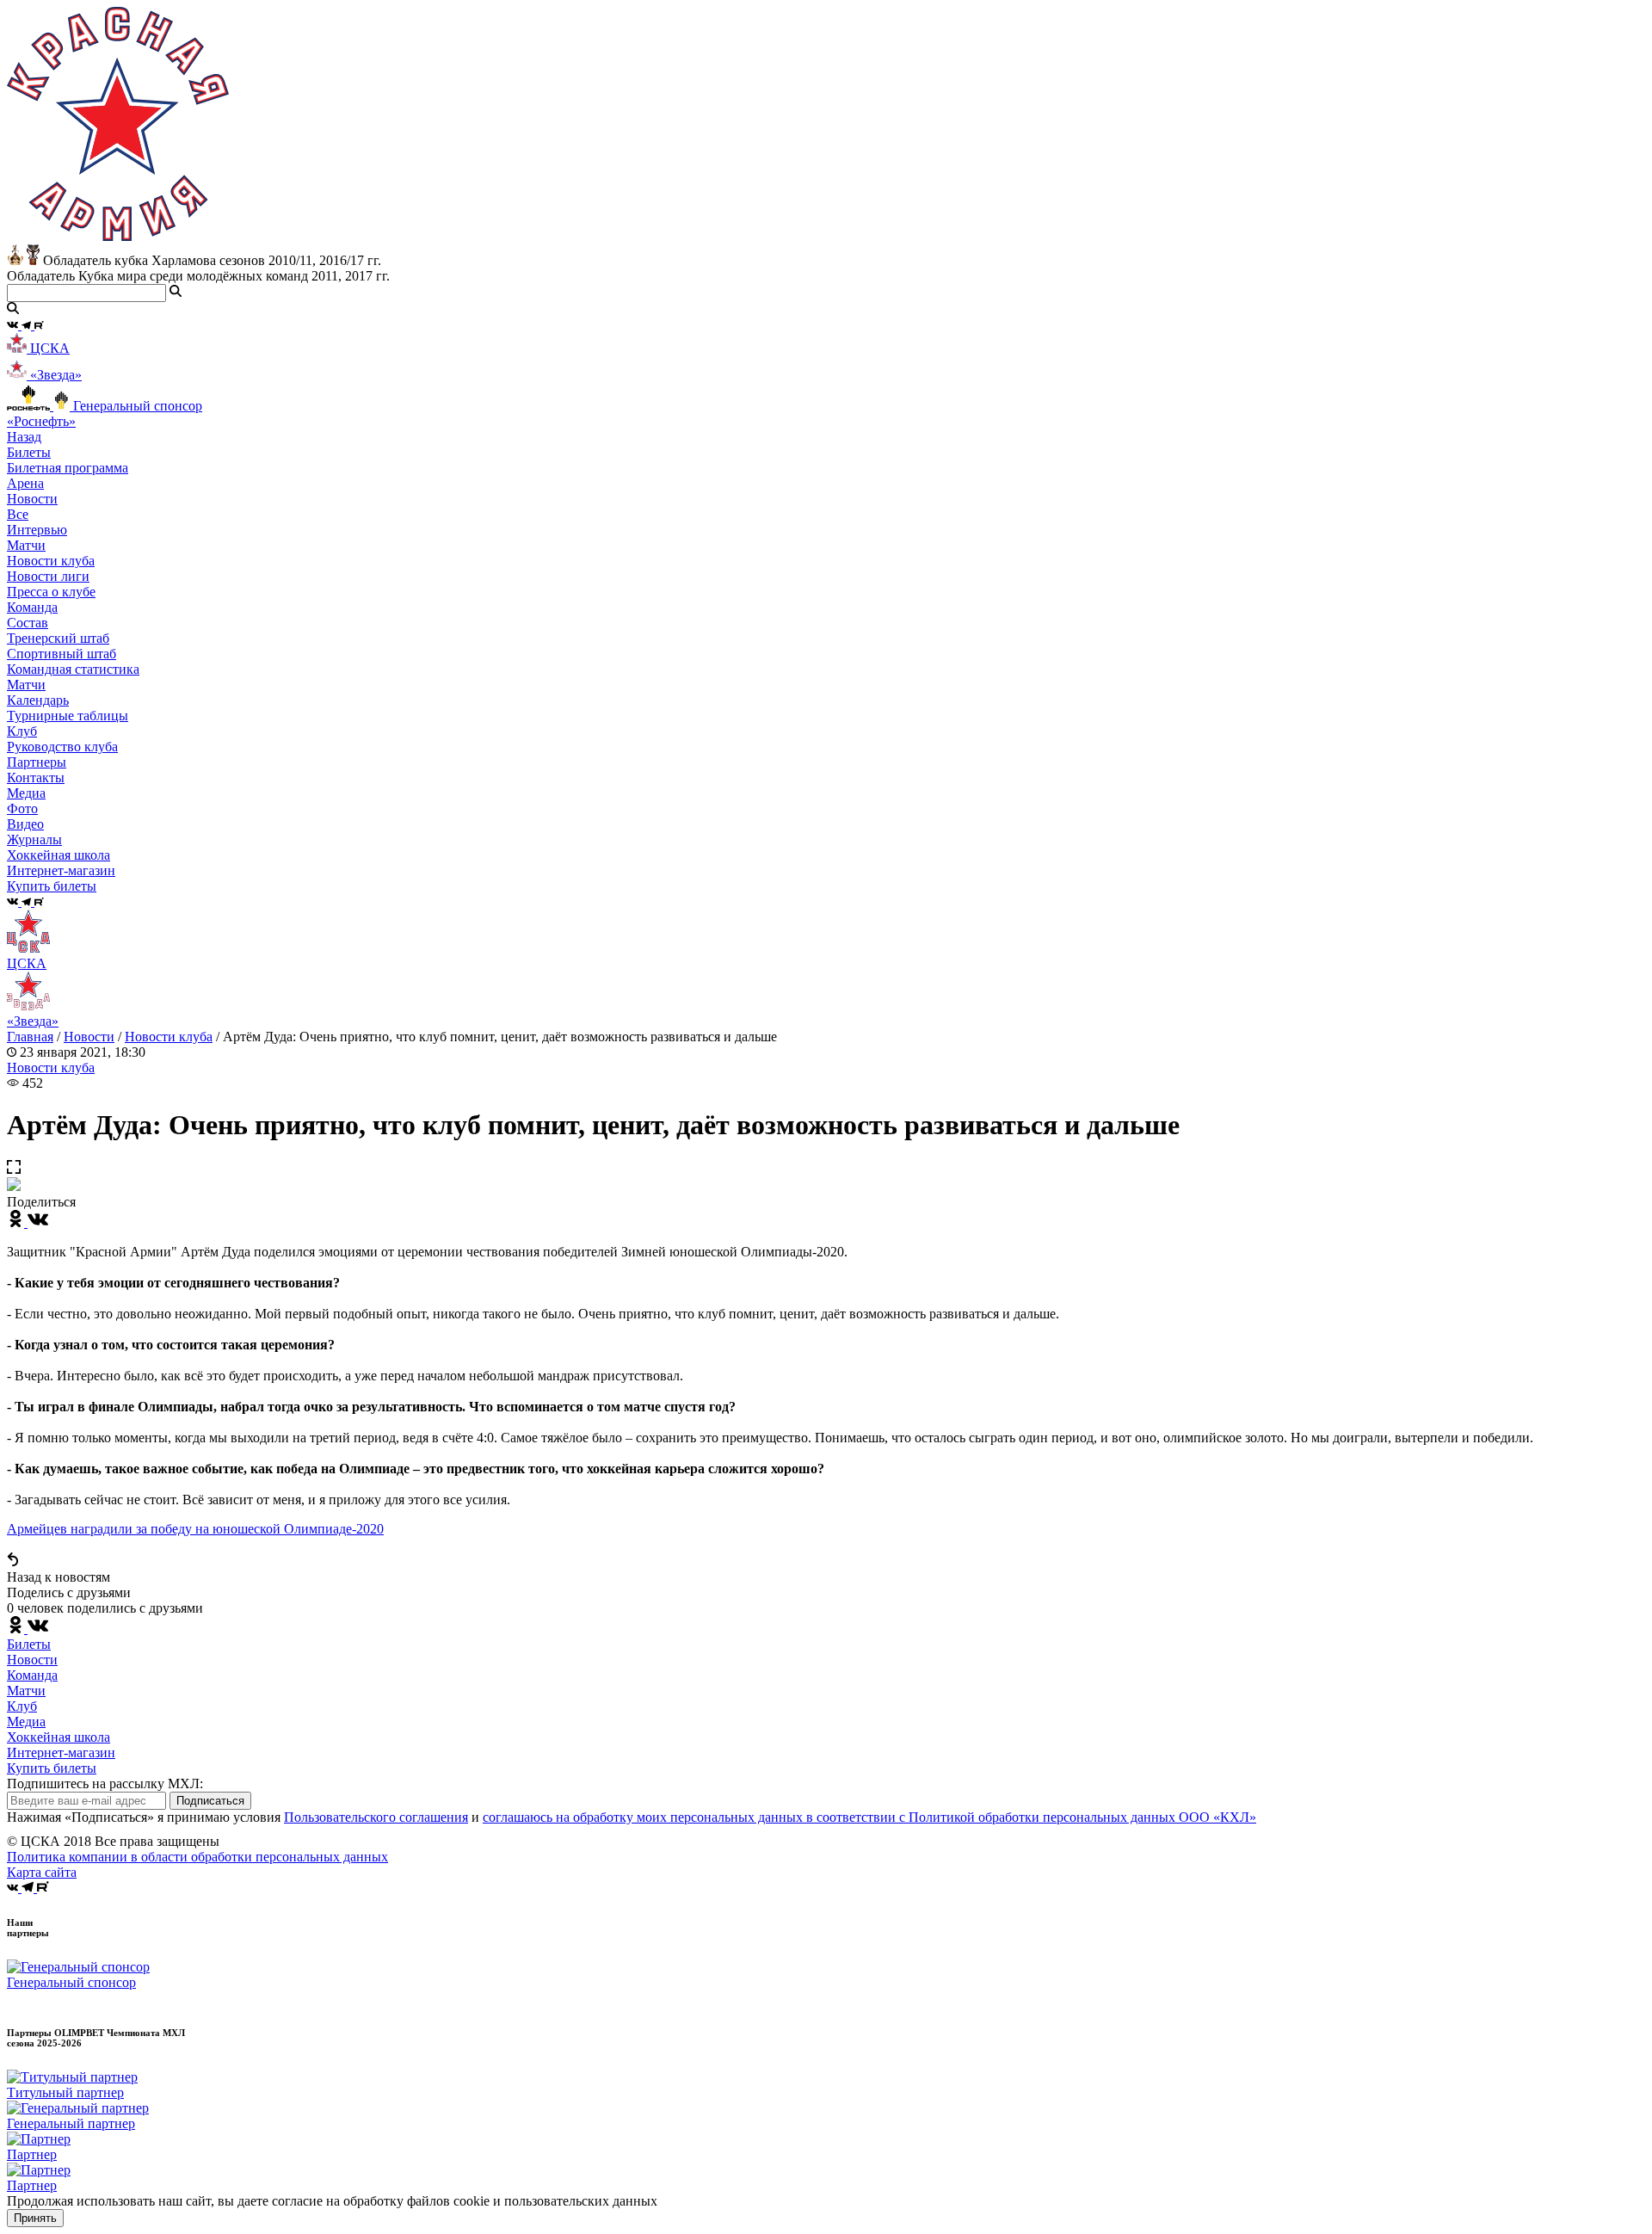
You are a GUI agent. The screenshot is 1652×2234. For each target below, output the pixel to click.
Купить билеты (52, 1768)
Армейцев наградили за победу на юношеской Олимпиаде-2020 (195, 1529)
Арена (25, 483)
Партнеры (37, 762)
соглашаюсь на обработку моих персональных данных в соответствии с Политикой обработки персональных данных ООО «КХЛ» (869, 1817)
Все (18, 514)
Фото (22, 808)
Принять (35, 2218)
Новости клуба (51, 561)
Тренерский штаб (58, 638)
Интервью (37, 530)
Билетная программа (68, 468)
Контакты (36, 778)
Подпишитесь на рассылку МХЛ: (105, 1783)
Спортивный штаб (62, 654)
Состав (28, 623)
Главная (30, 1037)
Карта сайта (42, 1872)
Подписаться (210, 1801)
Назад (24, 437)
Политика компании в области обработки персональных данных (197, 1857)
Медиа (26, 1722)
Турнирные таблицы (68, 716)
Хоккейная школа (59, 1737)
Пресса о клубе (51, 592)
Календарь (38, 700)
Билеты (29, 1644)
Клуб (22, 1706)
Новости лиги (48, 576)
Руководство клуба (62, 747)
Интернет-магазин (61, 1753)
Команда (32, 1675)
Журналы (34, 839)
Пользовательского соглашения (376, 1817)
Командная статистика (73, 669)
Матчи (26, 545)
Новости (89, 1037)
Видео (25, 824)
